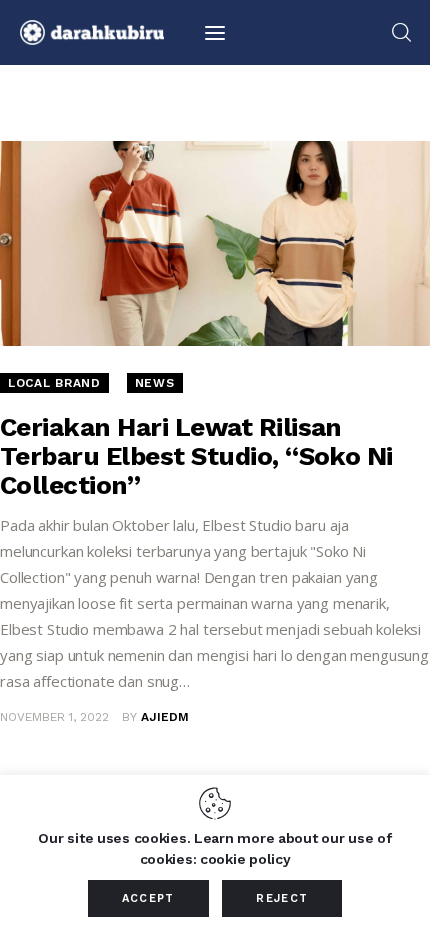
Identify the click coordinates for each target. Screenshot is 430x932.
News (155, 383)
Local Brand (54, 383)
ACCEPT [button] (148, 898)
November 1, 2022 (54, 717)
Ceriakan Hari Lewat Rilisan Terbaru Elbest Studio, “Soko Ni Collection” (196, 456)
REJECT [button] (282, 898)
